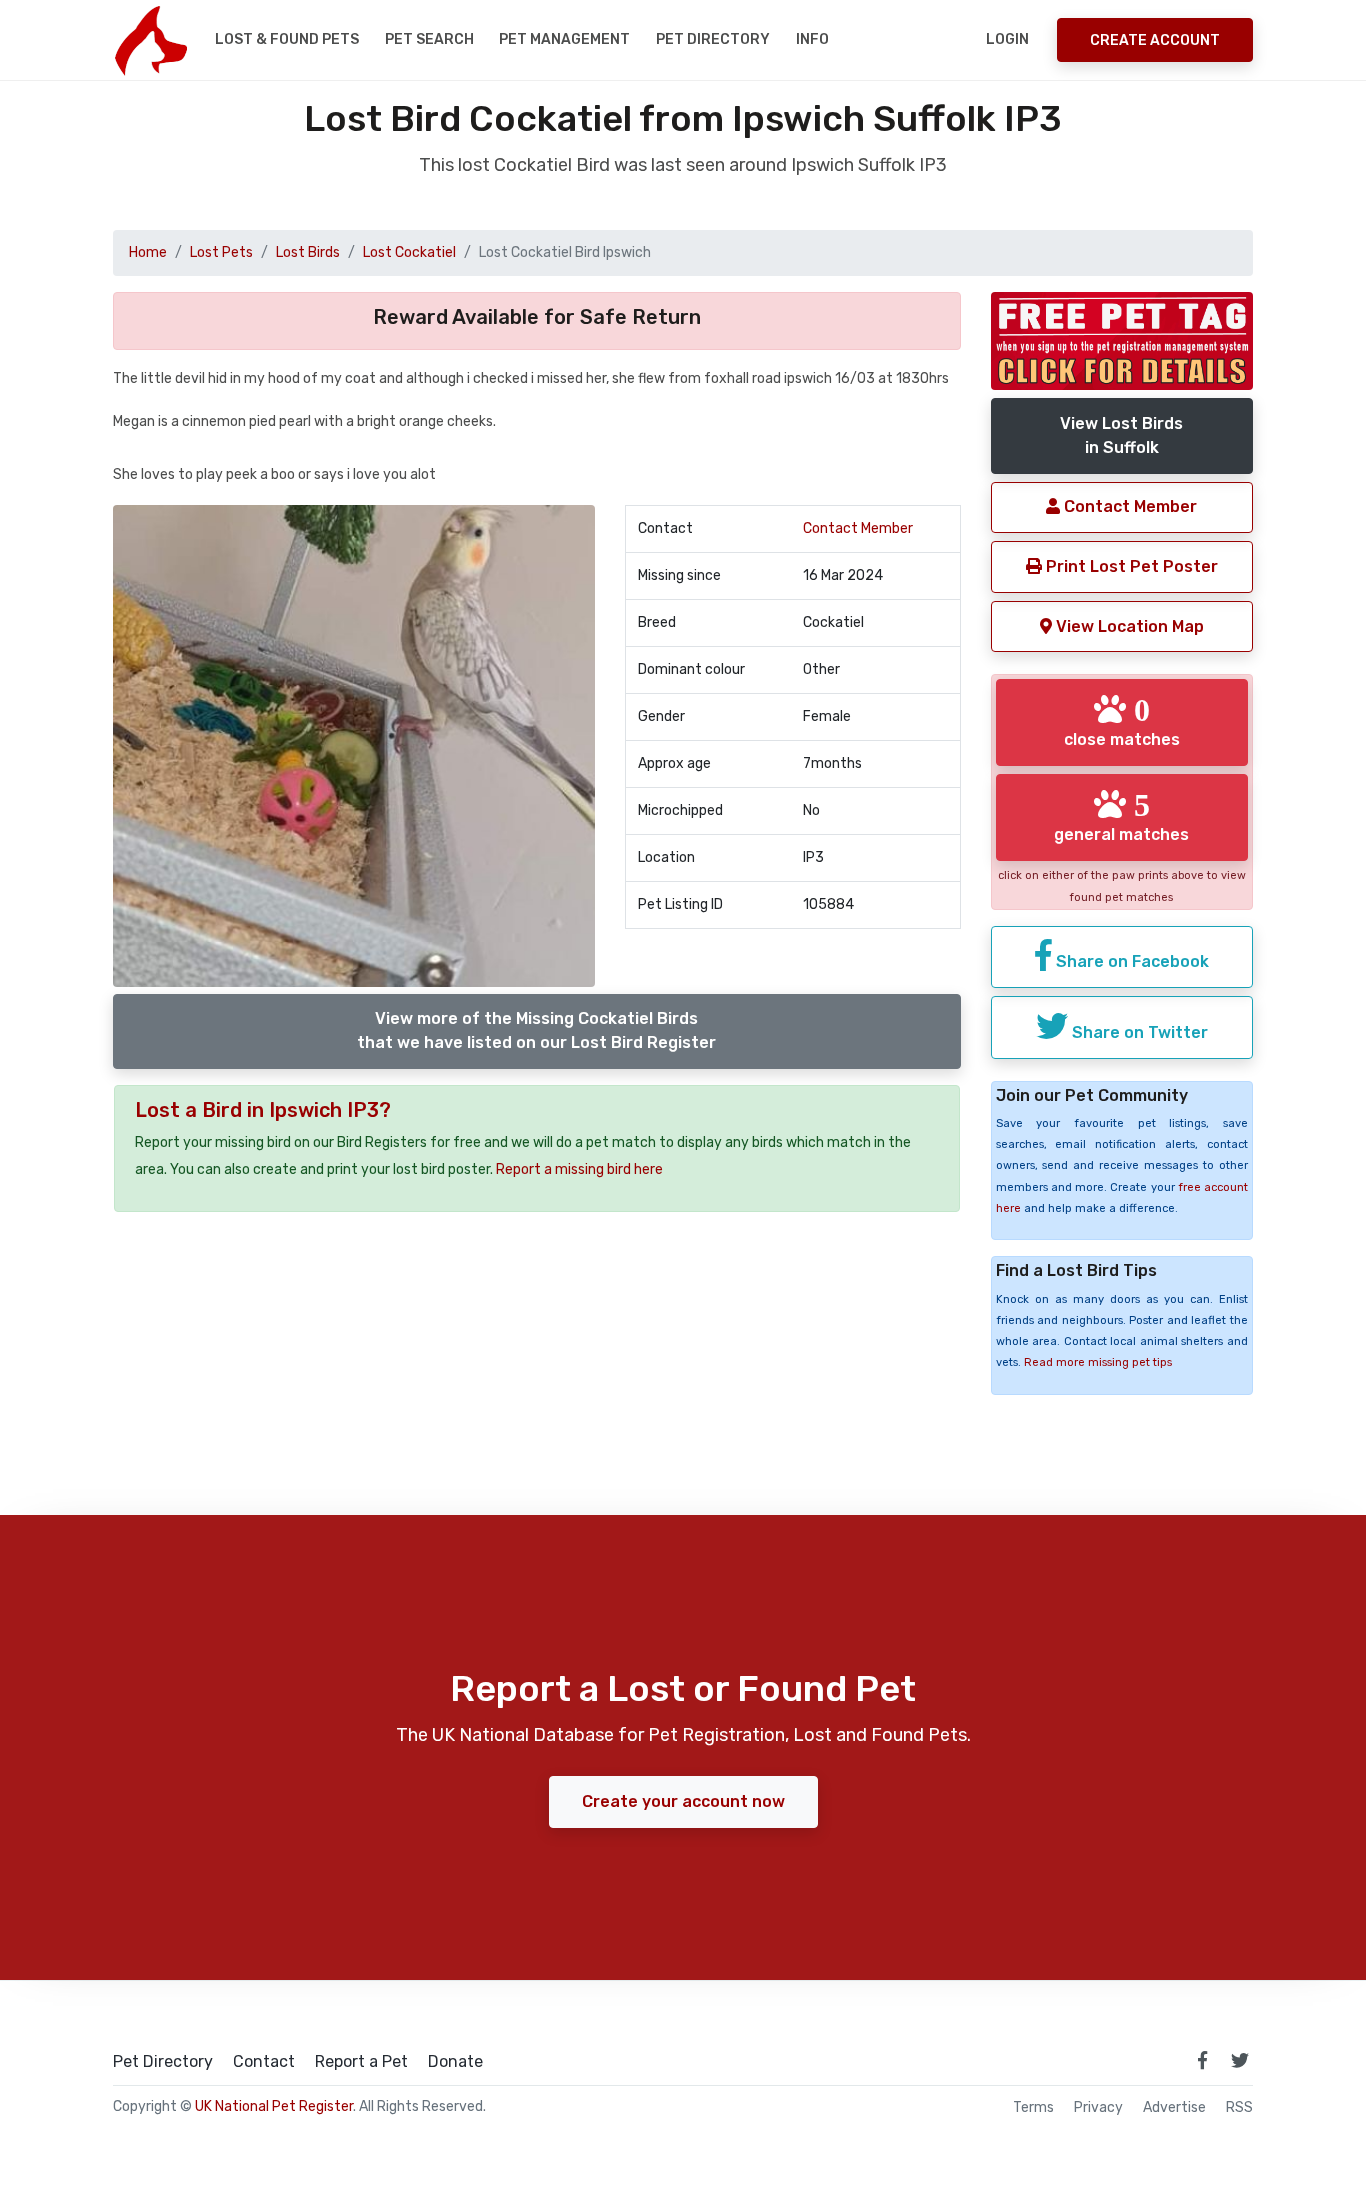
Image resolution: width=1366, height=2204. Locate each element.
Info (812, 39)
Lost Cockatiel (409, 252)
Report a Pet (361, 2062)
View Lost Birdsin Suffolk (1121, 435)
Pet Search (429, 39)
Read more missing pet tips (1098, 1362)
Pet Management (564, 39)
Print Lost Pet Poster (1130, 566)
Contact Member (858, 528)
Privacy (1098, 2108)
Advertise (1174, 2108)
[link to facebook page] (1202, 2060)
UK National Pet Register (274, 2106)
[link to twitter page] (1240, 2060)
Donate (455, 2062)
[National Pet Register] (150, 40)
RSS (1239, 2108)
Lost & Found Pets (287, 39)
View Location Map (1128, 626)
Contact (264, 2062)
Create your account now (683, 1801)
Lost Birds (308, 252)
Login (1007, 39)
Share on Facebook (1130, 961)
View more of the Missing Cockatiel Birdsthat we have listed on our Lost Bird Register (536, 1030)
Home (148, 252)
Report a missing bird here (579, 1169)
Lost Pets (221, 252)
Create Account (1155, 40)
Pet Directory (713, 39)
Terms (1033, 2108)
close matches (1122, 721)
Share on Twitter (1138, 1032)
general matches (1121, 816)
